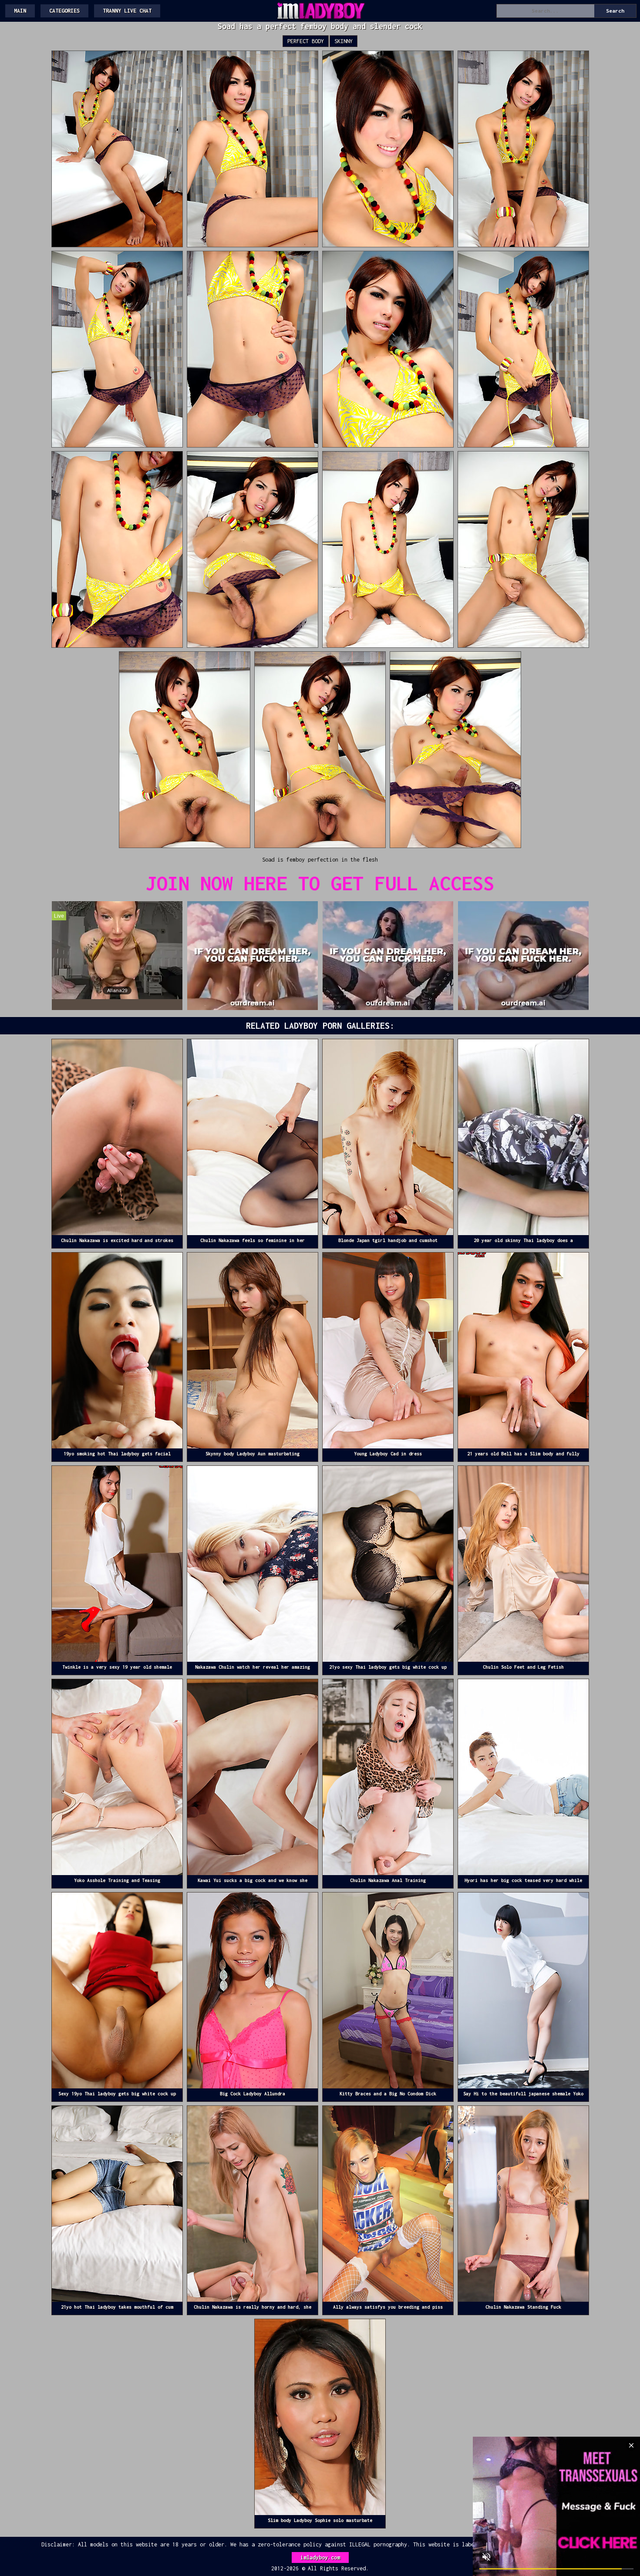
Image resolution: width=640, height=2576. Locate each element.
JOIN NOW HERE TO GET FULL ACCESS (320, 883)
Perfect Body (306, 41)
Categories (64, 11)
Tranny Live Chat (127, 11)
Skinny (344, 41)
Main (20, 11)
